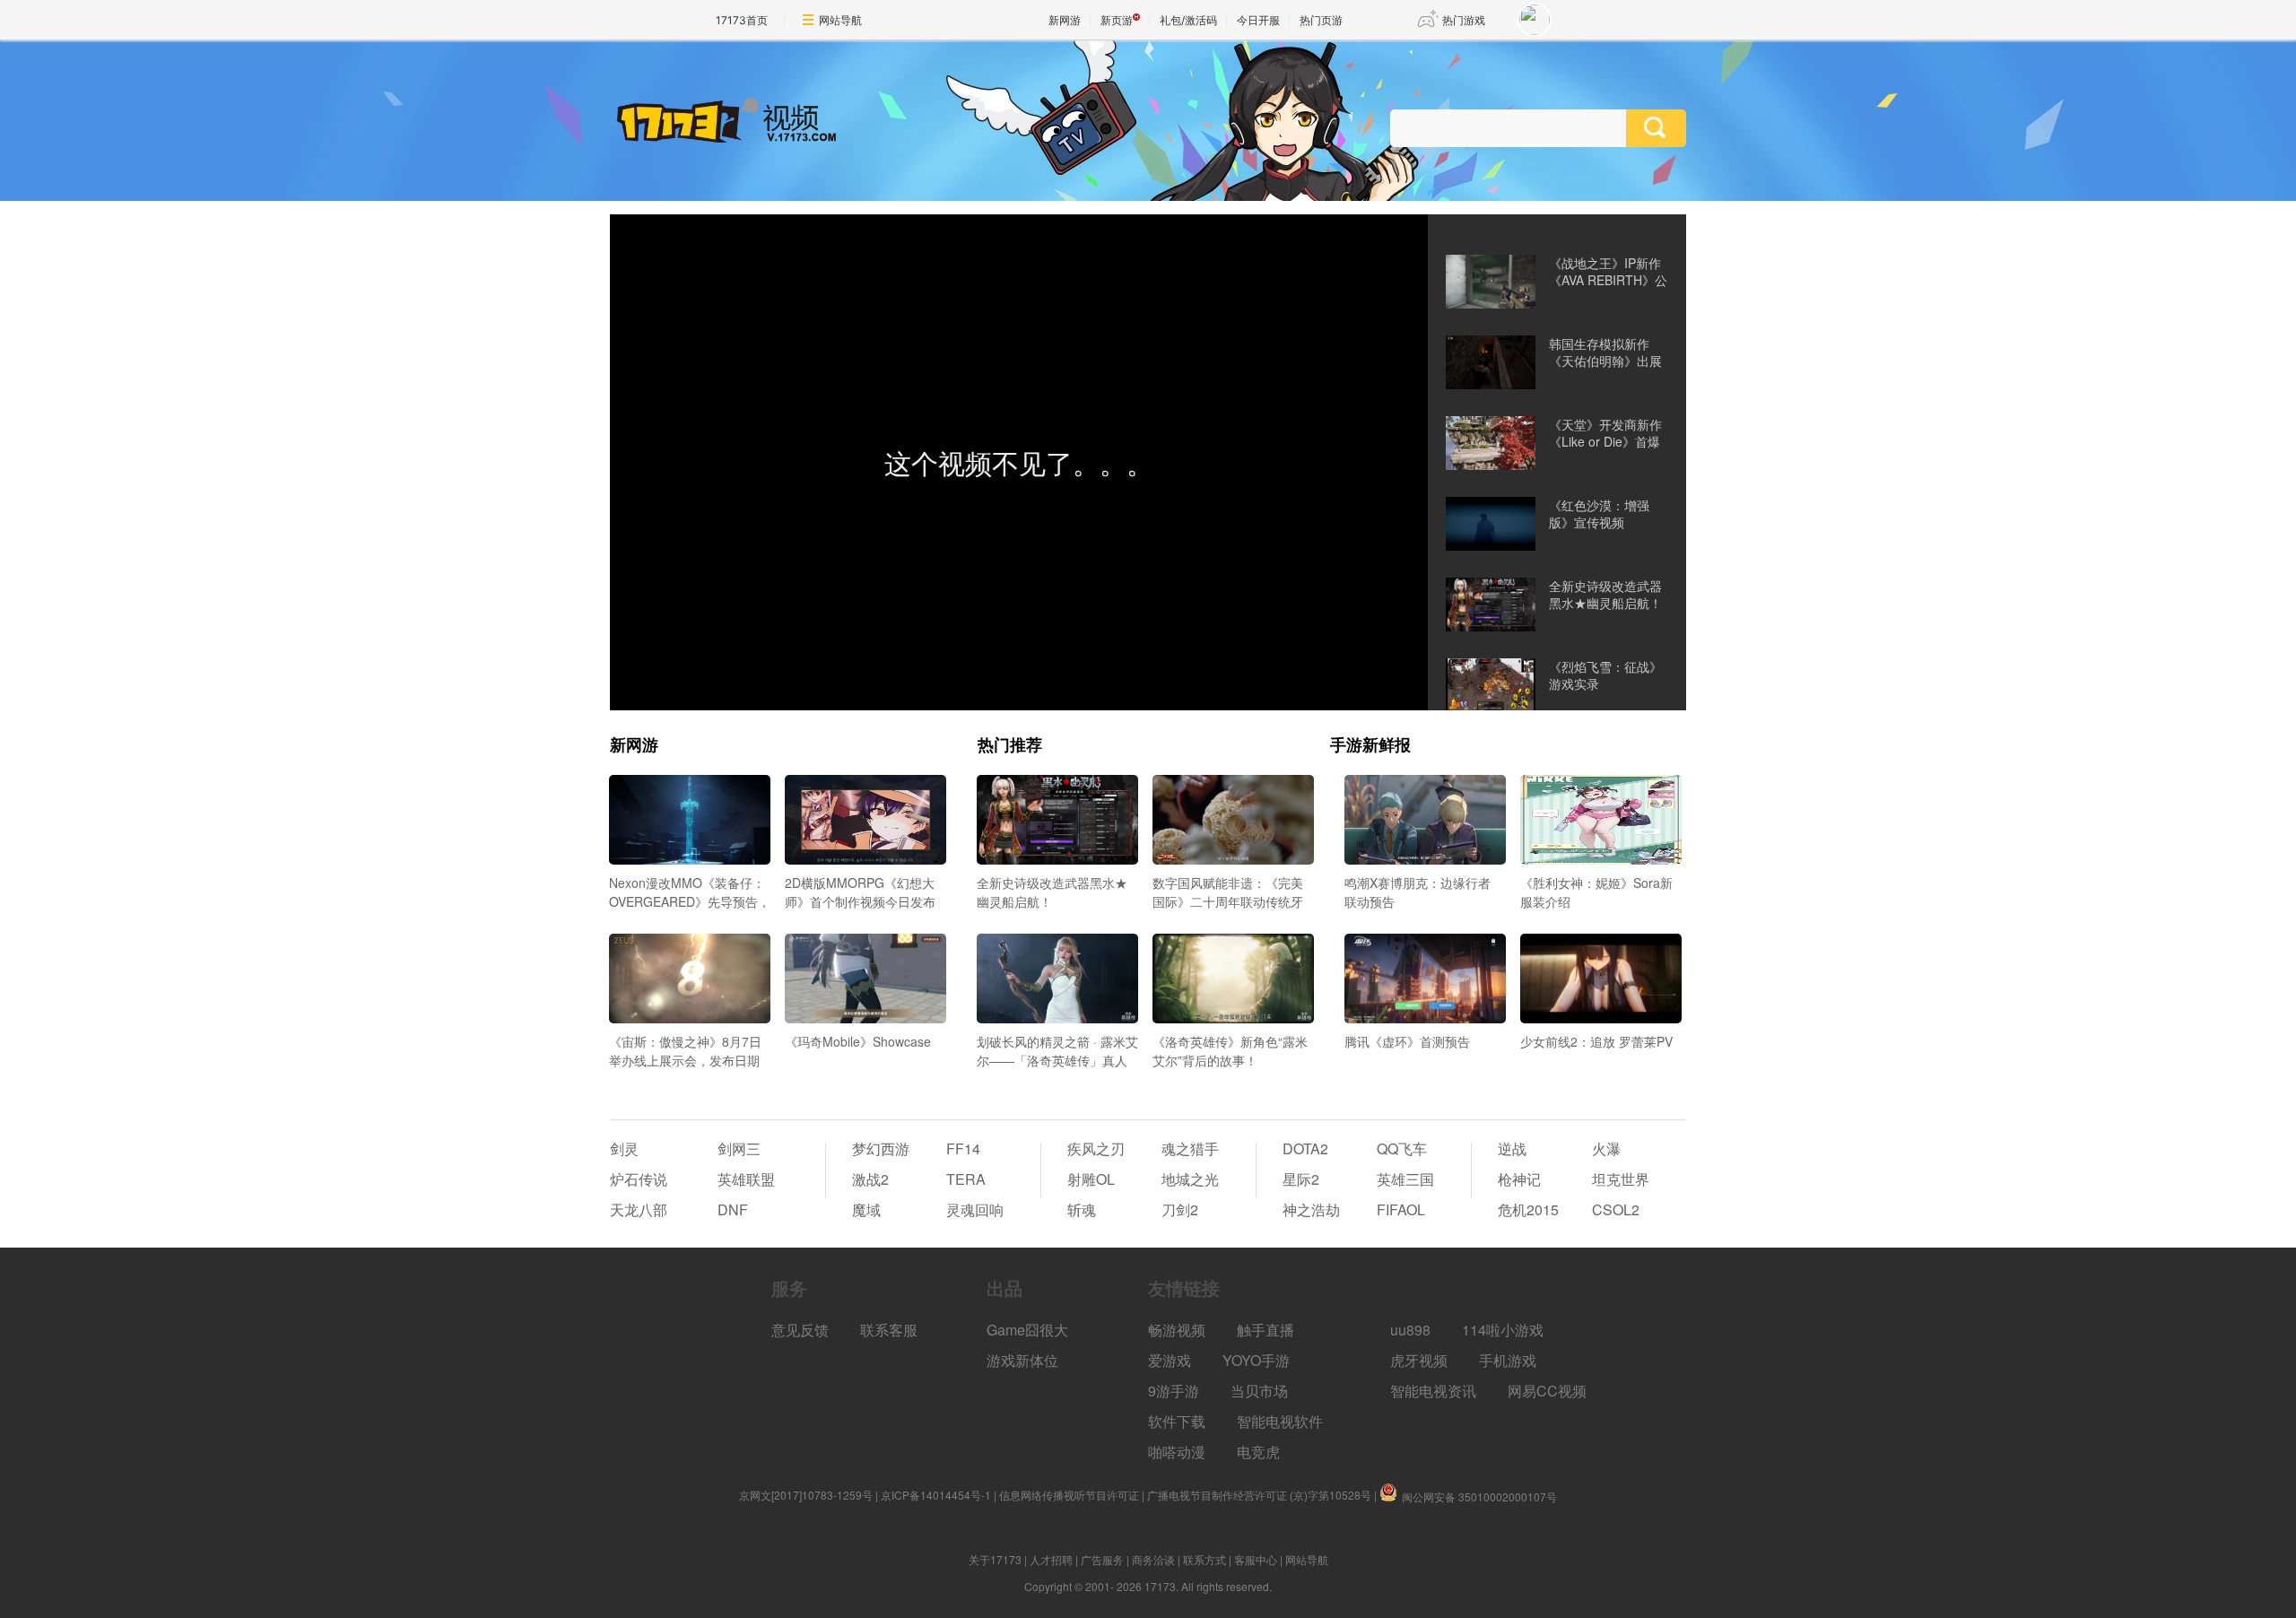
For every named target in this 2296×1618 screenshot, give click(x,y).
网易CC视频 (1547, 1391)
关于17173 (995, 1559)
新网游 (1065, 20)
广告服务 (1102, 1559)
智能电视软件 (1280, 1421)
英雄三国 (1405, 1179)
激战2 (870, 1179)
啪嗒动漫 (1177, 1452)
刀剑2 (1180, 1209)
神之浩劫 (1311, 1209)
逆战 (1512, 1148)
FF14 (963, 1148)
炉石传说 (639, 1179)
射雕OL (1091, 1179)
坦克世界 (1621, 1179)
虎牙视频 (1419, 1360)
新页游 (1117, 20)
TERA (966, 1179)
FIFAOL (1401, 1209)
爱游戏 (1170, 1360)
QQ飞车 (1402, 1148)
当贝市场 (1259, 1391)
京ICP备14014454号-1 (936, 1495)
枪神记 (1519, 1179)
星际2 (1301, 1179)
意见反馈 (800, 1330)
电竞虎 (1258, 1452)
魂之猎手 (1190, 1148)
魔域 (866, 1209)
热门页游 (1321, 20)
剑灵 (624, 1148)
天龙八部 (639, 1209)
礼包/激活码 (1188, 20)
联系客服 (889, 1330)
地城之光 (1190, 1179)
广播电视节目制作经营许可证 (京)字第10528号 (1259, 1495)
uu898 (1410, 1330)
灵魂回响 (975, 1209)
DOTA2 (1305, 1148)
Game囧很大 (1027, 1330)
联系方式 (1205, 1559)
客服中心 (1256, 1559)
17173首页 (742, 20)
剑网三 (739, 1148)
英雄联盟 (746, 1179)
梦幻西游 (881, 1148)
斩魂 (1082, 1209)
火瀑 (1606, 1148)
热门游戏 (1464, 20)
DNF (733, 1209)
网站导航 (840, 20)
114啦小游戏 (1503, 1330)
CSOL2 (1616, 1209)
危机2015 (1528, 1209)
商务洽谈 (1153, 1559)
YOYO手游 (1256, 1360)
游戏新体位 (1022, 1360)
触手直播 (1265, 1330)
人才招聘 (1051, 1559)
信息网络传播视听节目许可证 (1069, 1495)
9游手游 (1174, 1391)
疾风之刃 (1096, 1148)
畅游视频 (1177, 1330)
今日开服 (1258, 20)
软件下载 (1177, 1421)
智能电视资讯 (1433, 1391)
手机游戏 (1508, 1360)
